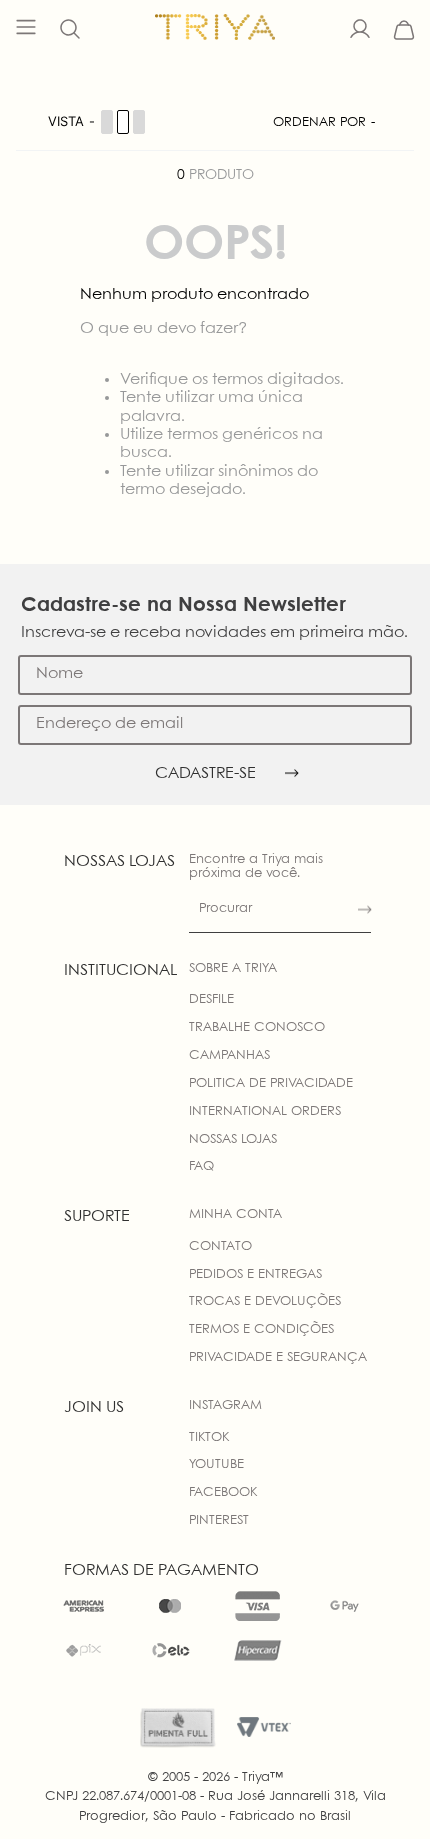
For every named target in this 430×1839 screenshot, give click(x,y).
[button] (70, 30)
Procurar (225, 908)
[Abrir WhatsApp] (380, 1788)
